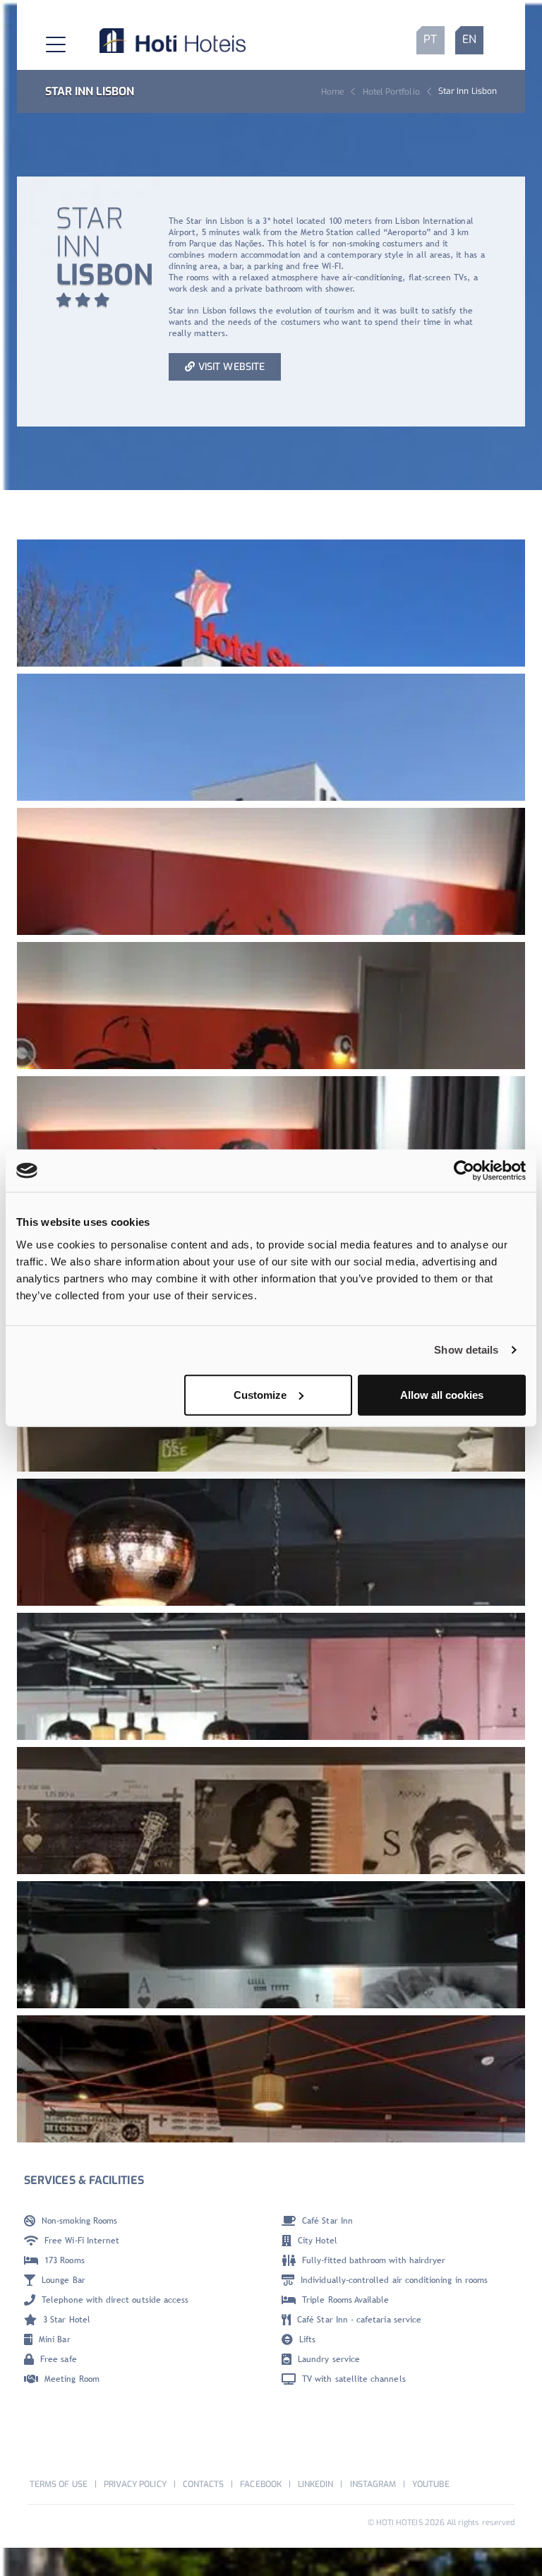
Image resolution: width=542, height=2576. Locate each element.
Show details (466, 1350)
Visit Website (231, 367)
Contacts (203, 2484)
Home (332, 92)
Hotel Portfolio (391, 92)
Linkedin (315, 2484)
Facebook (260, 2484)
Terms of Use (59, 2484)
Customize (260, 1394)
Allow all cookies (442, 1394)
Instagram (373, 2484)
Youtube (430, 2484)
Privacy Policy (135, 2484)
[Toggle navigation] (44, 40)
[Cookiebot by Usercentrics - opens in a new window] (464, 1171)
